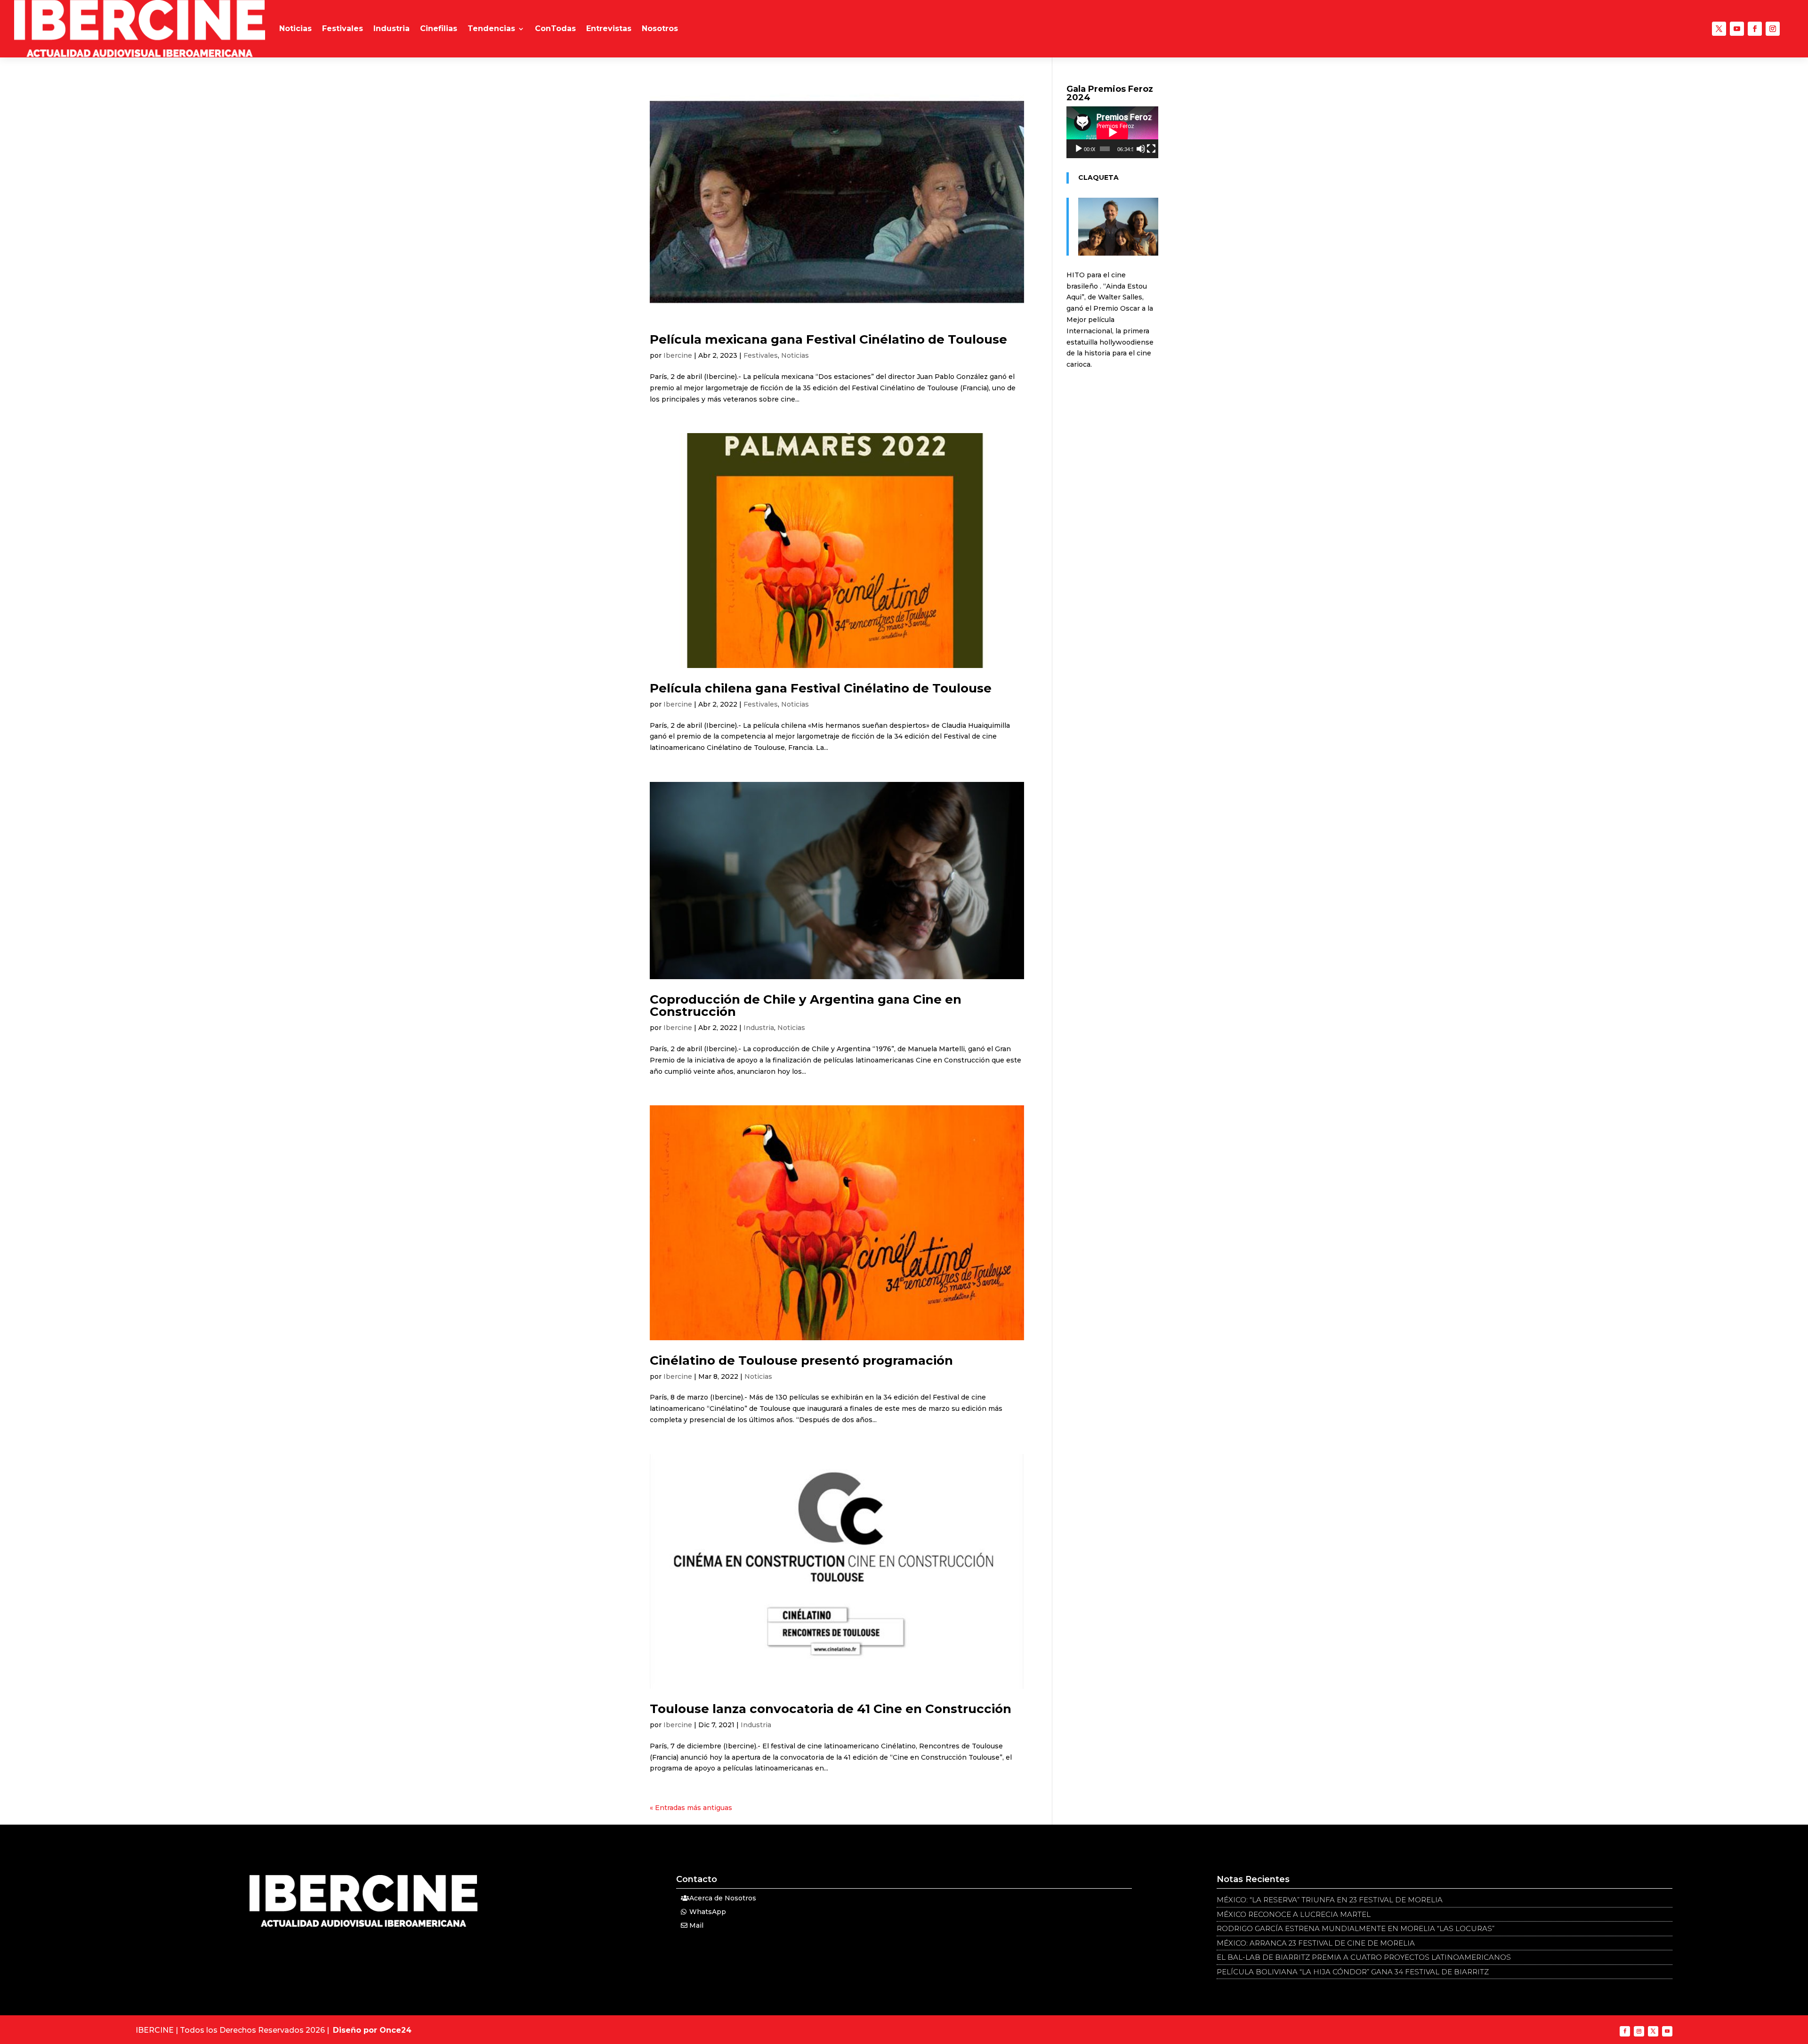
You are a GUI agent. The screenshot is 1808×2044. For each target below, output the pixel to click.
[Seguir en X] (1719, 29)
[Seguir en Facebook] (1755, 29)
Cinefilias (439, 28)
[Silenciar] (1141, 149)
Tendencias (491, 28)
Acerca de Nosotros (723, 1898)
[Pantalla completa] (1151, 149)
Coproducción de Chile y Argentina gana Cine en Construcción (806, 1006)
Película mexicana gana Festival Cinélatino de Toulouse (828, 339)
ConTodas (555, 28)
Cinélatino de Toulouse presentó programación (801, 1360)
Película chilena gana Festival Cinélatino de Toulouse (821, 688)
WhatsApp (708, 1912)
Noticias (295, 28)
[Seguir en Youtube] (1737, 29)
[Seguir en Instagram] (1773, 29)
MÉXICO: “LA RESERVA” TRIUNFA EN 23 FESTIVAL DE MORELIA (1330, 1900)
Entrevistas (609, 28)
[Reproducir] (1079, 149)
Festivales (343, 28)
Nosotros (660, 28)
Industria (391, 28)
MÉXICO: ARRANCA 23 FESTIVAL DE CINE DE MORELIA (1316, 1943)
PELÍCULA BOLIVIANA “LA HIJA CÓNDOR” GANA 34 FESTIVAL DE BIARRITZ (1353, 1972)
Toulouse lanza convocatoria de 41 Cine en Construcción (831, 1709)
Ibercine (678, 355)
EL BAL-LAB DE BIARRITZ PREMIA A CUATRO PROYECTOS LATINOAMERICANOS (1364, 1957)
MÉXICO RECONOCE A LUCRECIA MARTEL (1294, 1914)
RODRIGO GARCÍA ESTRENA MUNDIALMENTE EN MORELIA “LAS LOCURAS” (1356, 1928)
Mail (696, 1925)
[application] (1112, 132)
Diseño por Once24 (372, 2030)
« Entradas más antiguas (691, 1808)
